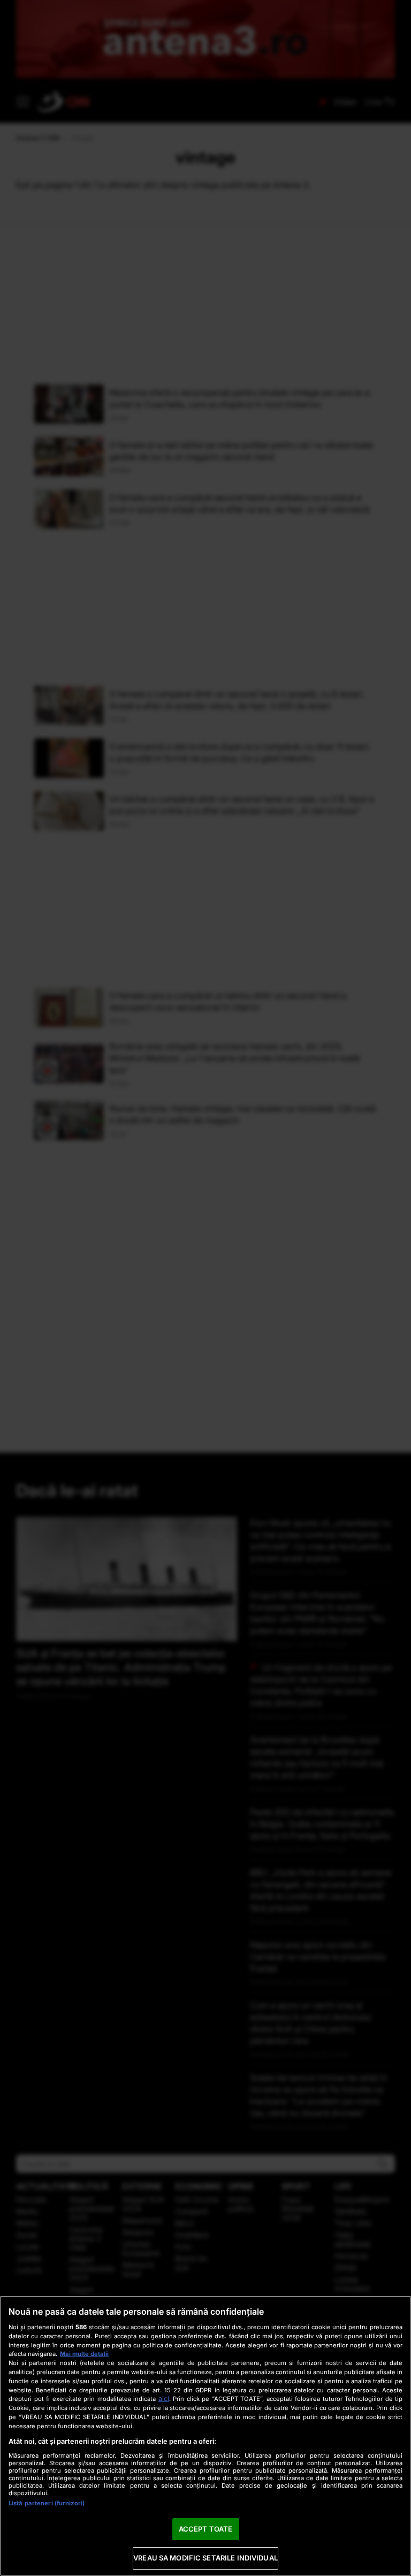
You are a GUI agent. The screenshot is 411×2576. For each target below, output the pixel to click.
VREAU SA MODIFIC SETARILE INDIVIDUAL (205, 2558)
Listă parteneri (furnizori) (47, 2503)
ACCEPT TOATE (206, 2529)
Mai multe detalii (84, 2354)
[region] (205, 2436)
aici (164, 2399)
